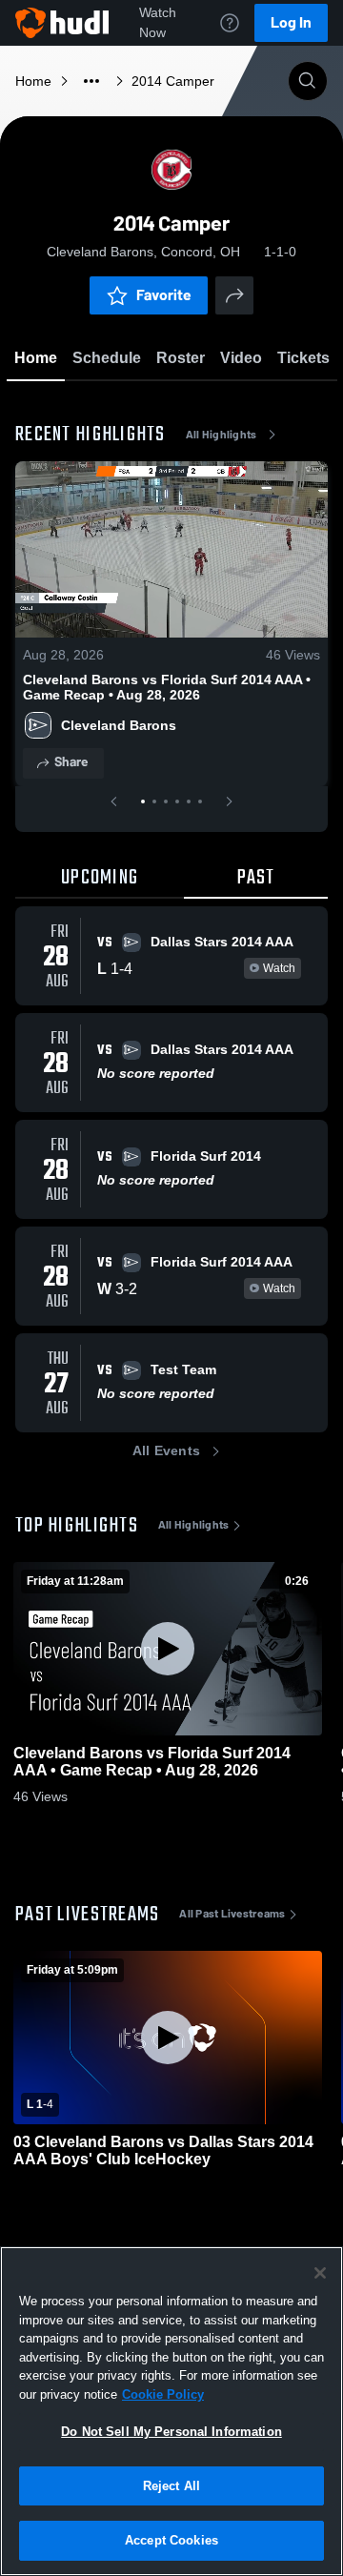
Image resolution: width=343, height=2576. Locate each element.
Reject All (171, 2486)
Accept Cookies (171, 2540)
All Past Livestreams (232, 1914)
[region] (171, 2411)
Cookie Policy (163, 2394)
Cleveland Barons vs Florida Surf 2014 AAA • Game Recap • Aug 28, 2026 (167, 687)
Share (71, 762)
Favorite (164, 295)
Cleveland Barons (119, 725)
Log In (291, 22)
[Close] (320, 2273)
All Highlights (222, 435)
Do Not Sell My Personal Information (171, 2432)
